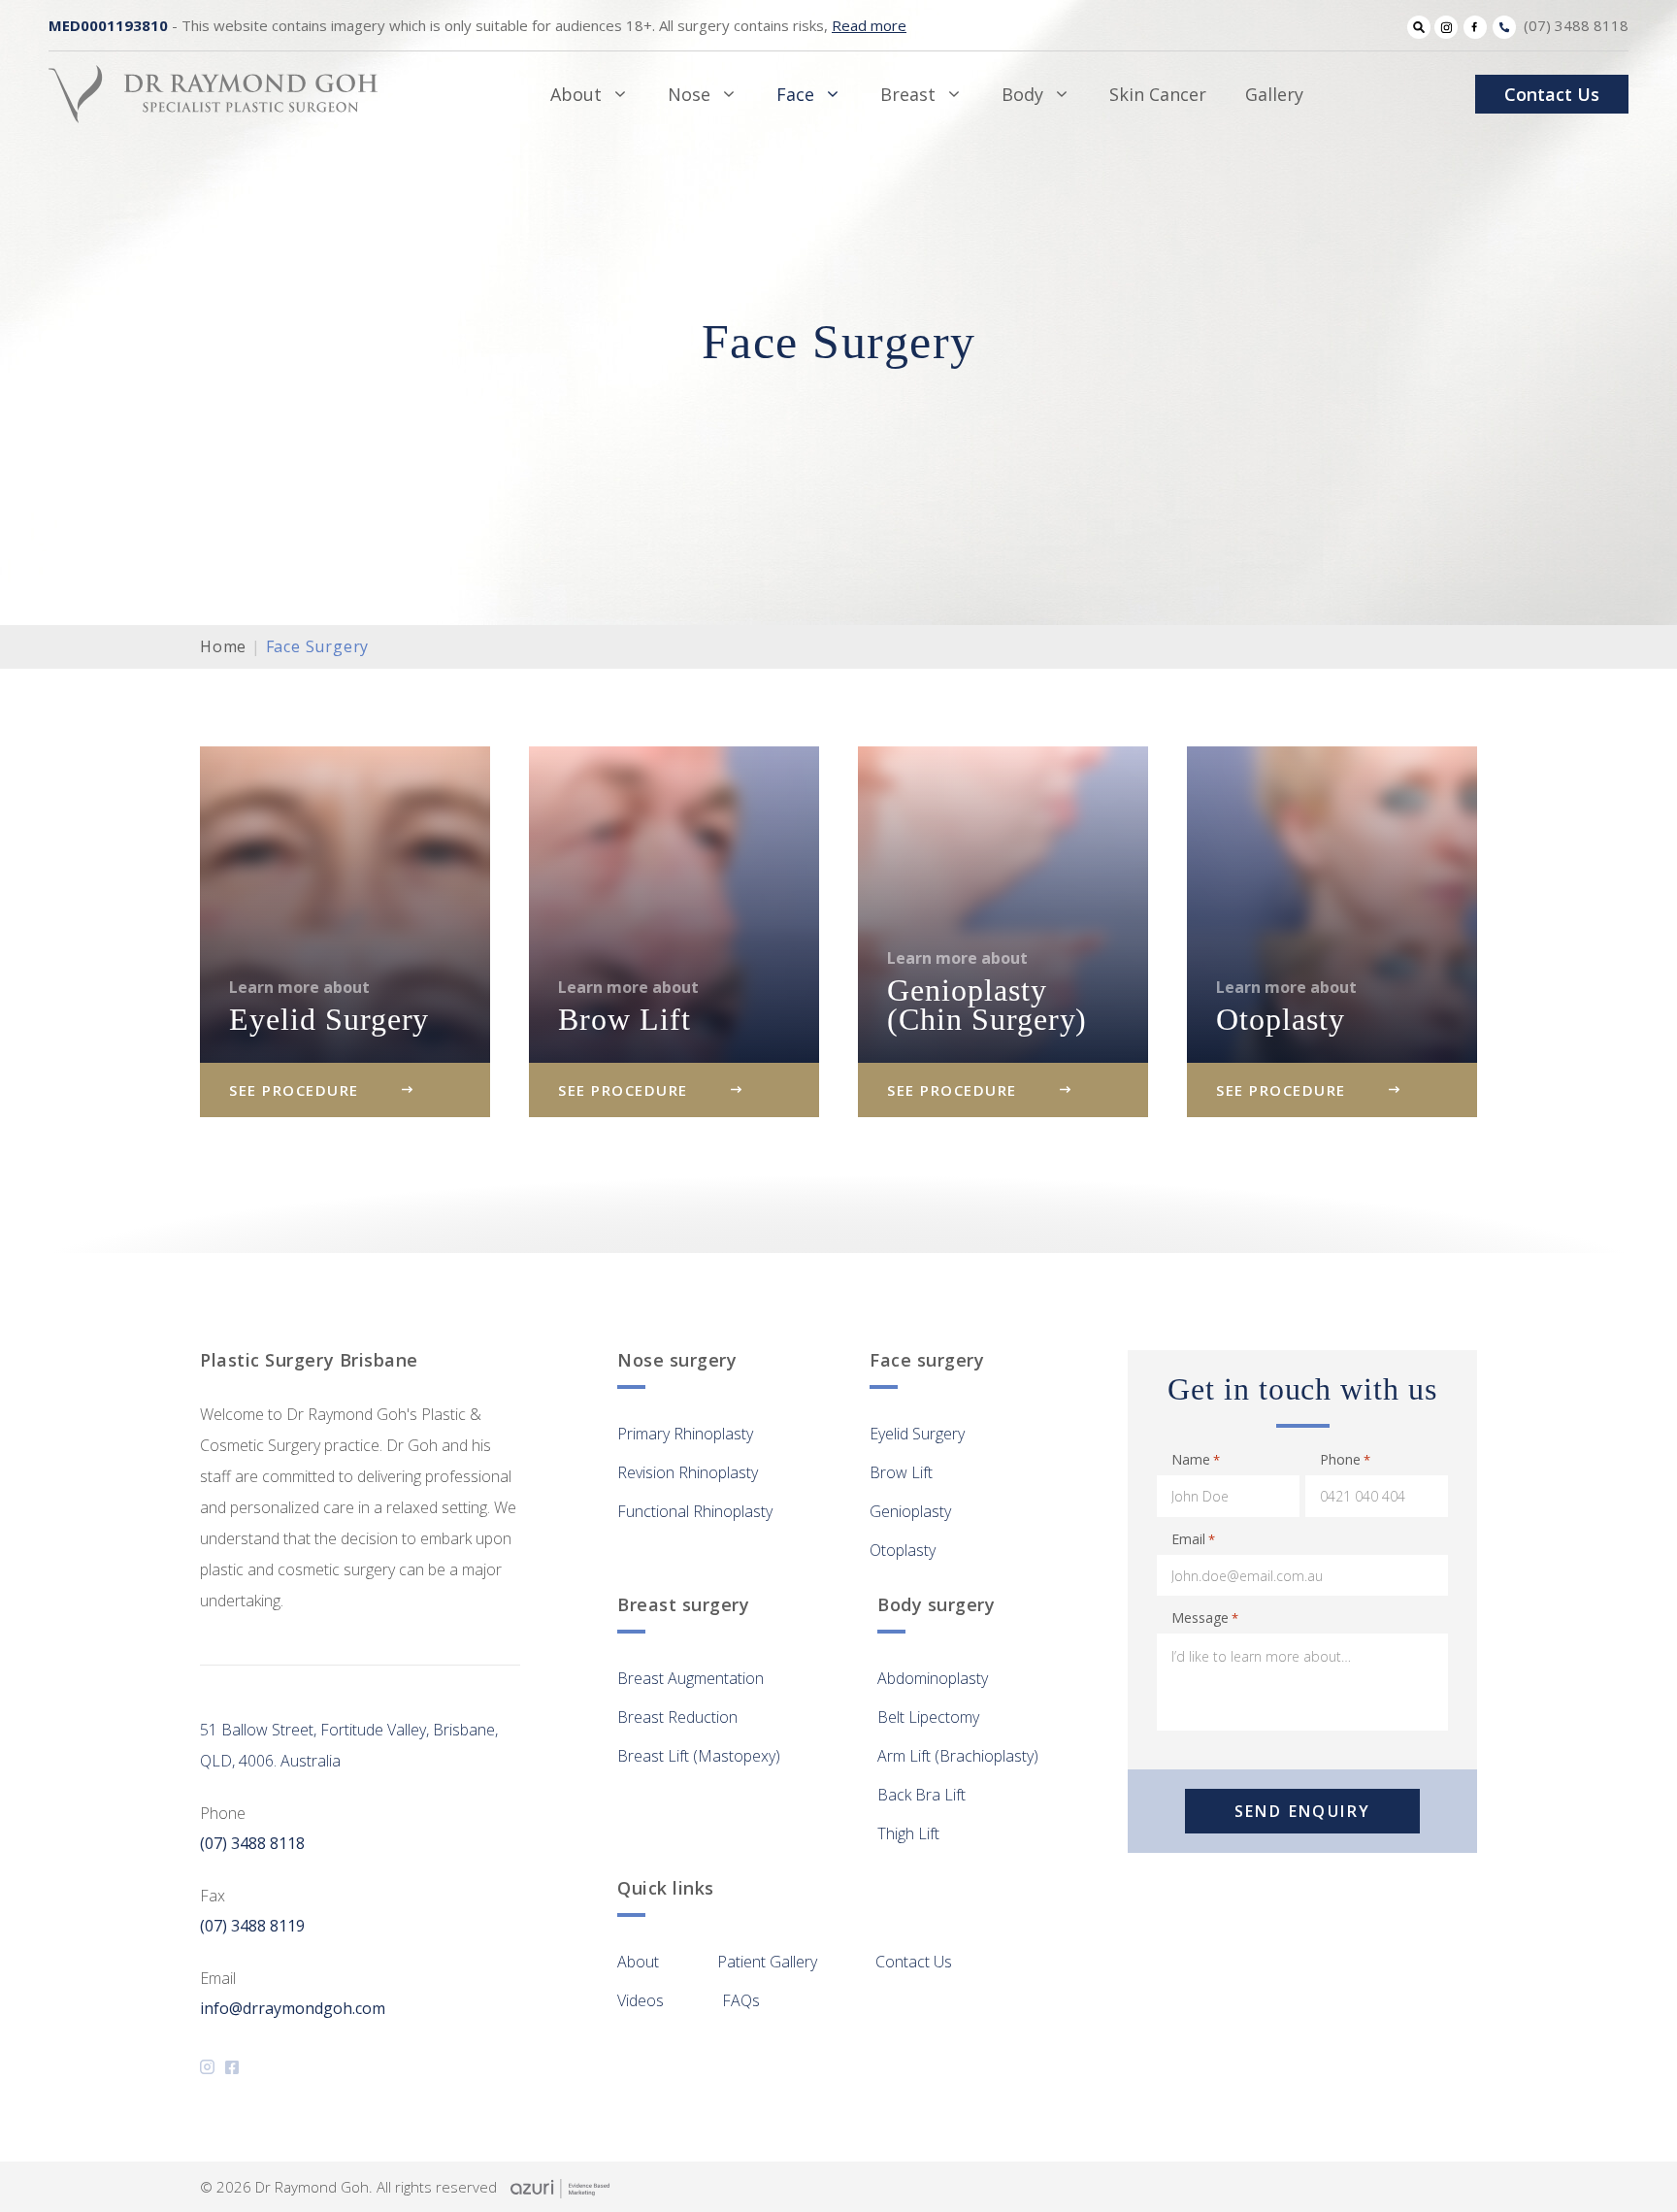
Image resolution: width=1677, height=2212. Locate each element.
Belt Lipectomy (928, 1717)
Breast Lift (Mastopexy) (699, 1756)
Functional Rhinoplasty (695, 1511)
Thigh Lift (908, 1833)
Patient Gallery (767, 1962)
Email (1193, 1539)
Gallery (1274, 94)
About (576, 94)
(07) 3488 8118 (1576, 25)
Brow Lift (901, 1472)
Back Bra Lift (921, 1795)
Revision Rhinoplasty (688, 1472)
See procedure (294, 1090)
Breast (908, 94)
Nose (689, 94)
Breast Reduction (677, 1717)
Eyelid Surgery (917, 1434)
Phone (1345, 1459)
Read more (869, 25)
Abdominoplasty (933, 1678)
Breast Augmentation (691, 1678)
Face (795, 94)
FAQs (741, 2000)
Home (223, 646)
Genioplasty (910, 1511)
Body (1022, 94)
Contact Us (1552, 94)
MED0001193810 (108, 25)
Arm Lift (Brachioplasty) (958, 1756)
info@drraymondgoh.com (293, 2008)
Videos (641, 2000)
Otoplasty (903, 1550)
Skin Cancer (1158, 94)
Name (1196, 1459)
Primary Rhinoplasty (685, 1434)
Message (1205, 1618)
